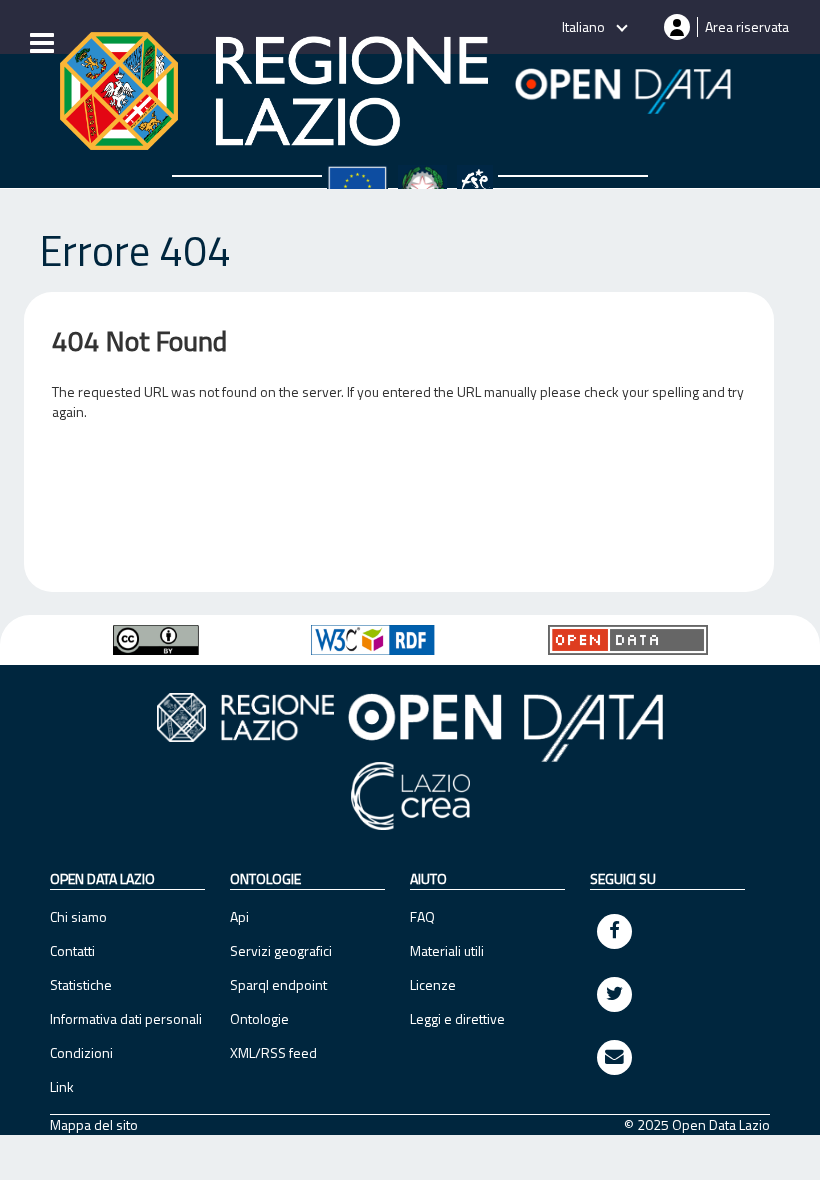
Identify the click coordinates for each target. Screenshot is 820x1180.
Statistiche (81, 984)
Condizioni (81, 1052)
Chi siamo (78, 916)
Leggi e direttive (457, 1018)
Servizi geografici (281, 950)
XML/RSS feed (273, 1052)
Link (62, 1086)
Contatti (72, 950)
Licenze (433, 984)
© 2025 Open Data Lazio (697, 1125)
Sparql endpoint (278, 984)
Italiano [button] (585, 26)
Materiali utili (447, 950)
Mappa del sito (94, 1125)
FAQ (422, 916)
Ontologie (259, 1018)
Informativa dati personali (126, 1018)
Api (239, 916)
